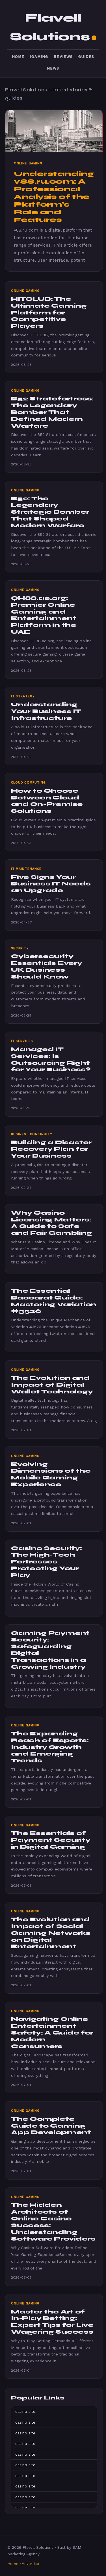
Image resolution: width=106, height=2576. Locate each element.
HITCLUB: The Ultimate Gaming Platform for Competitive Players (49, 312)
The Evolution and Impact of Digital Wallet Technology (52, 1385)
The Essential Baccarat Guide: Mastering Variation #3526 (54, 1301)
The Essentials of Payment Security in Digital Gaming (51, 1840)
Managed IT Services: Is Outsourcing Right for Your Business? (51, 1059)
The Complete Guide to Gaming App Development (51, 2126)
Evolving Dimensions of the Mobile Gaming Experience (51, 1474)
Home (18, 57)
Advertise (30, 2564)
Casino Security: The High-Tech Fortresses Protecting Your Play (46, 1562)
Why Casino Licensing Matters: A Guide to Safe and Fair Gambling (52, 1223)
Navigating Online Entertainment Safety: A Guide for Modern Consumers (52, 2033)
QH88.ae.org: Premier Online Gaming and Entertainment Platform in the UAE (44, 615)
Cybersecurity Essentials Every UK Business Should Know (47, 966)
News (53, 68)
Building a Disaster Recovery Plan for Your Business (51, 1149)
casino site (25, 2411)
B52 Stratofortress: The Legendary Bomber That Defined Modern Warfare (52, 412)
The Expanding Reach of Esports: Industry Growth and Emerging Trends (50, 1747)
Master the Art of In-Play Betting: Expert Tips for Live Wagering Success (52, 2322)
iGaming (39, 57)
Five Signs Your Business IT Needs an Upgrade (51, 884)
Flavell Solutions (50, 27)
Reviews (63, 57)
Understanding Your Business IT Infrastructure (46, 711)
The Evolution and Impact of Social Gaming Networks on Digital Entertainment (51, 1933)
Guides (86, 57)
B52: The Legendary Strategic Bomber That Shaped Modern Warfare (50, 512)
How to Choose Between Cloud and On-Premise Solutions (47, 801)
